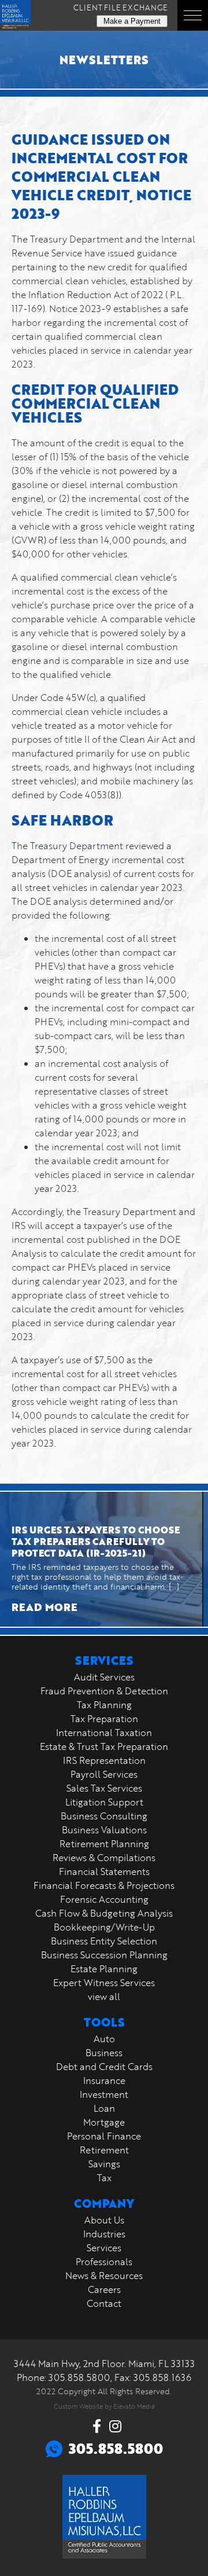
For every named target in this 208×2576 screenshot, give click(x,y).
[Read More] (101, 1559)
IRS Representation (104, 1760)
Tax (104, 2178)
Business (104, 2053)
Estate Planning (104, 1969)
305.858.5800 (79, 2377)
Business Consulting (104, 1816)
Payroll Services (104, 1774)
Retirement (104, 2150)
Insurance (104, 2080)
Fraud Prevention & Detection (104, 1691)
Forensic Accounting (104, 1899)
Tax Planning (104, 1705)
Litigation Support (104, 1802)
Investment (104, 2094)
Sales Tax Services (104, 1788)
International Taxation (104, 1733)
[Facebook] (97, 2426)
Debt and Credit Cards (104, 2067)
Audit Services (104, 1677)
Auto (104, 2039)
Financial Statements (104, 1872)
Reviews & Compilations (104, 1858)
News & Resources (104, 2276)
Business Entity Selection (104, 1941)
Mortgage (104, 2122)
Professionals (104, 2262)
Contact (104, 2303)
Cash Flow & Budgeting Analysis (104, 1913)
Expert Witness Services (104, 1983)
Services (104, 2248)
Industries (104, 2234)
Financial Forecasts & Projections (104, 1885)
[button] (193, 15)
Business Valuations (104, 1830)
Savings (104, 2164)
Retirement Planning (104, 1844)
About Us (104, 2220)
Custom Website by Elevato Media (104, 2406)
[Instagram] (115, 2426)
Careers (104, 2289)
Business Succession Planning (104, 1955)
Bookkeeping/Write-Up (104, 1927)
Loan (104, 2108)
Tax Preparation (104, 1719)
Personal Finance (104, 2136)
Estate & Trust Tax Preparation (104, 1746)
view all (104, 1997)
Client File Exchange (120, 8)
